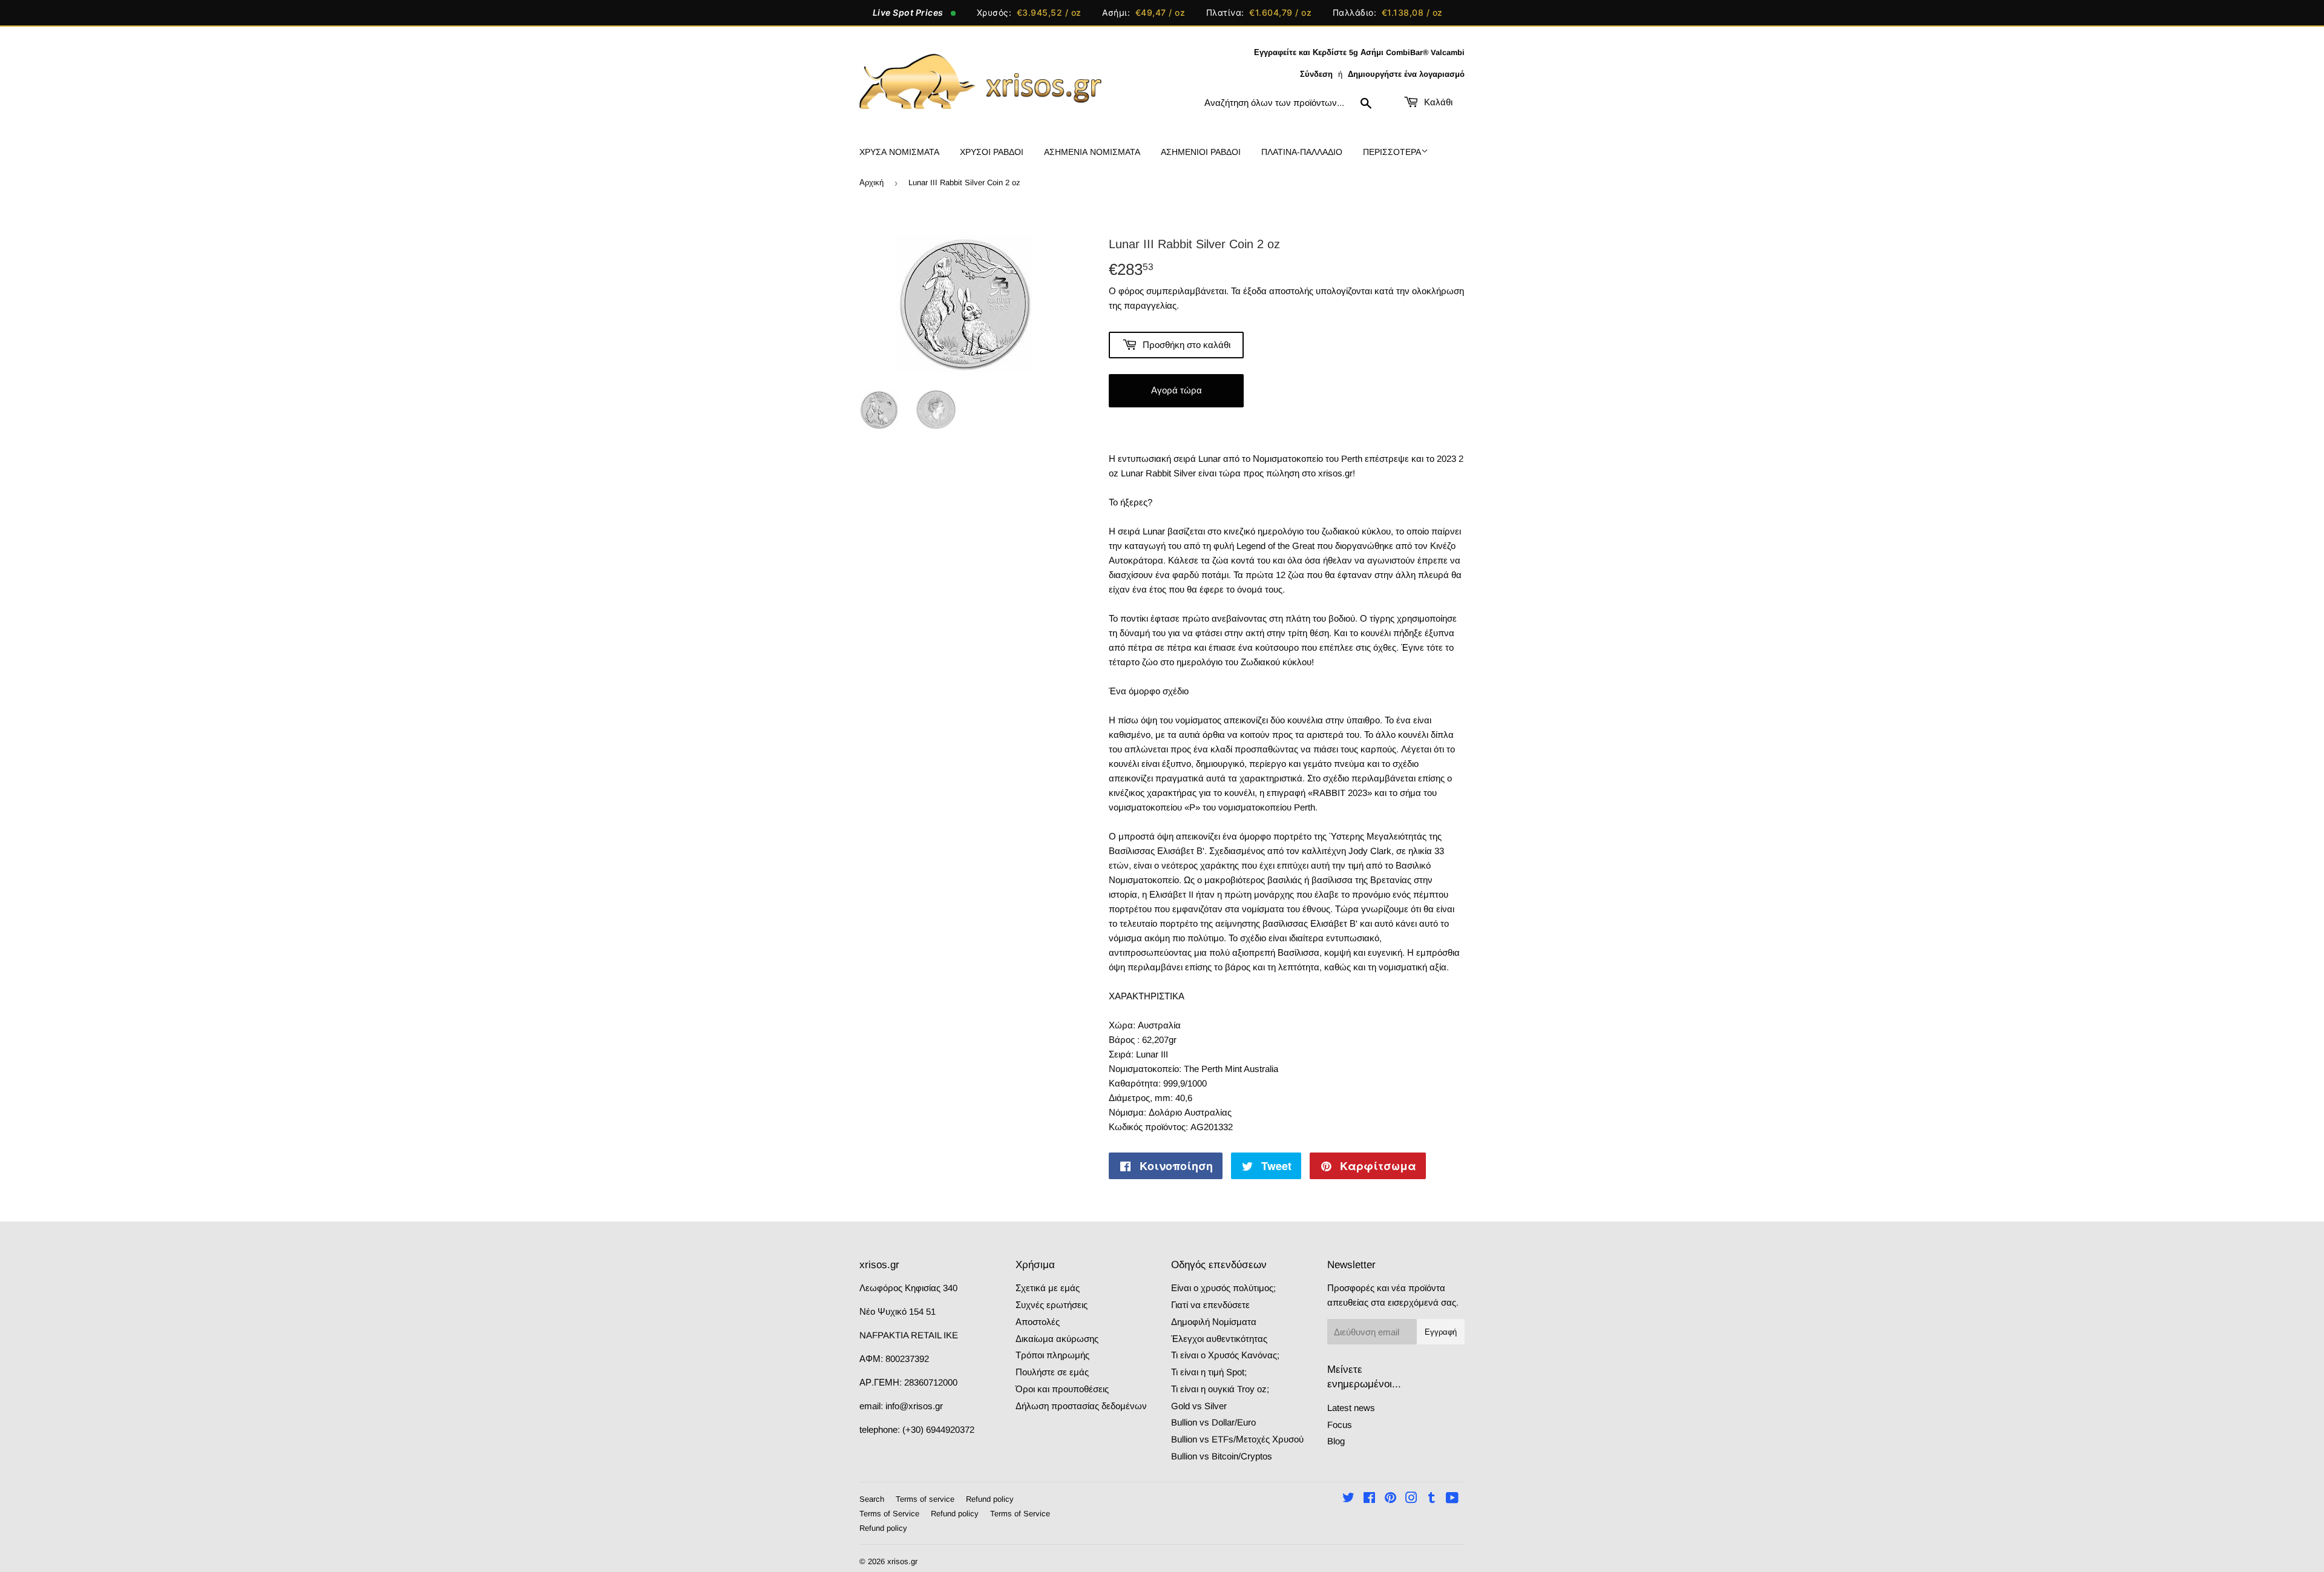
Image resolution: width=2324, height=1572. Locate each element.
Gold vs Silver (1199, 1406)
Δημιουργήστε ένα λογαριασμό (1406, 74)
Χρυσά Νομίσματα (899, 152)
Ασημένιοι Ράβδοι (1201, 152)
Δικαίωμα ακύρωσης (1057, 1339)
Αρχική (871, 183)
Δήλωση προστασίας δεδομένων (1081, 1406)
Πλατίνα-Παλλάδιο (1302, 152)
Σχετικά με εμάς (1048, 1288)
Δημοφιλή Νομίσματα (1214, 1322)
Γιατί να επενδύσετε (1210, 1305)
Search (872, 1499)
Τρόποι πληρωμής (1052, 1355)
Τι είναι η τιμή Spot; (1209, 1372)
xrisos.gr (902, 1561)
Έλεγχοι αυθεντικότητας (1219, 1339)
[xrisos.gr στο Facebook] (1369, 1499)
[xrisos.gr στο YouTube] (1452, 1499)
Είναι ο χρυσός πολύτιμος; (1223, 1288)
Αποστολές (1038, 1322)
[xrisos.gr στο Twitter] (1348, 1499)
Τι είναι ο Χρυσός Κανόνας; (1225, 1355)
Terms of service (925, 1499)
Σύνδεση (1316, 74)
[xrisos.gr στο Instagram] (1411, 1499)
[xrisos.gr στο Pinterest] (1390, 1499)
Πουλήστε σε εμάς (1052, 1372)
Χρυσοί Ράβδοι (992, 152)
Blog (1336, 1441)
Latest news (1351, 1408)
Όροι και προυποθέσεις (1062, 1389)
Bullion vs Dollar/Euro (1213, 1422)
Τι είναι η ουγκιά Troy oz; (1220, 1389)
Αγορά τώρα (1177, 390)
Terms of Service (889, 1514)
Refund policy (990, 1499)
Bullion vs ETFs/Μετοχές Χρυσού (1237, 1439)
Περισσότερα (1392, 152)
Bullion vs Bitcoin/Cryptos (1222, 1456)
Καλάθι (1437, 102)
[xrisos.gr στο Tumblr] (1432, 1499)
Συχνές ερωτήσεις (1052, 1305)
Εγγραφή (1441, 1332)
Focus (1340, 1425)
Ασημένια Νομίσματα (1092, 152)
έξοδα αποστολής (1278, 291)
